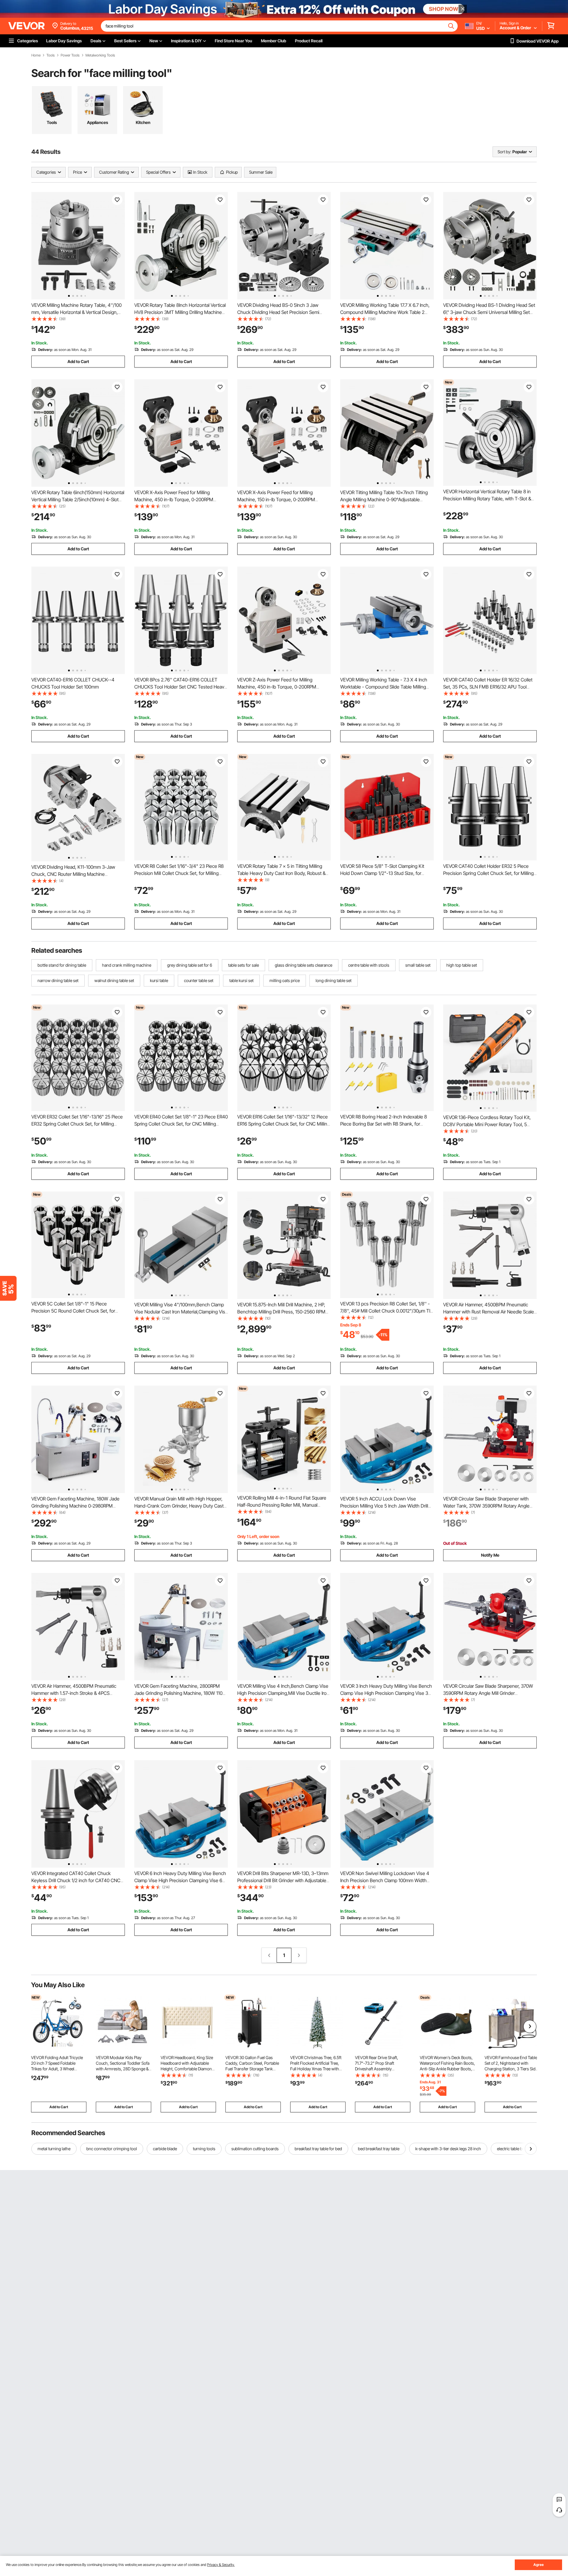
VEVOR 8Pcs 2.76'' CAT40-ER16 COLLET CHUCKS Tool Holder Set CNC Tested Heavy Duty (180, 687)
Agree (539, 2565)
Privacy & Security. (221, 2565)
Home (36, 55)
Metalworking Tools (100, 55)
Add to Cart (78, 361)
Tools (51, 55)
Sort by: (504, 152)
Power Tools (70, 55)
